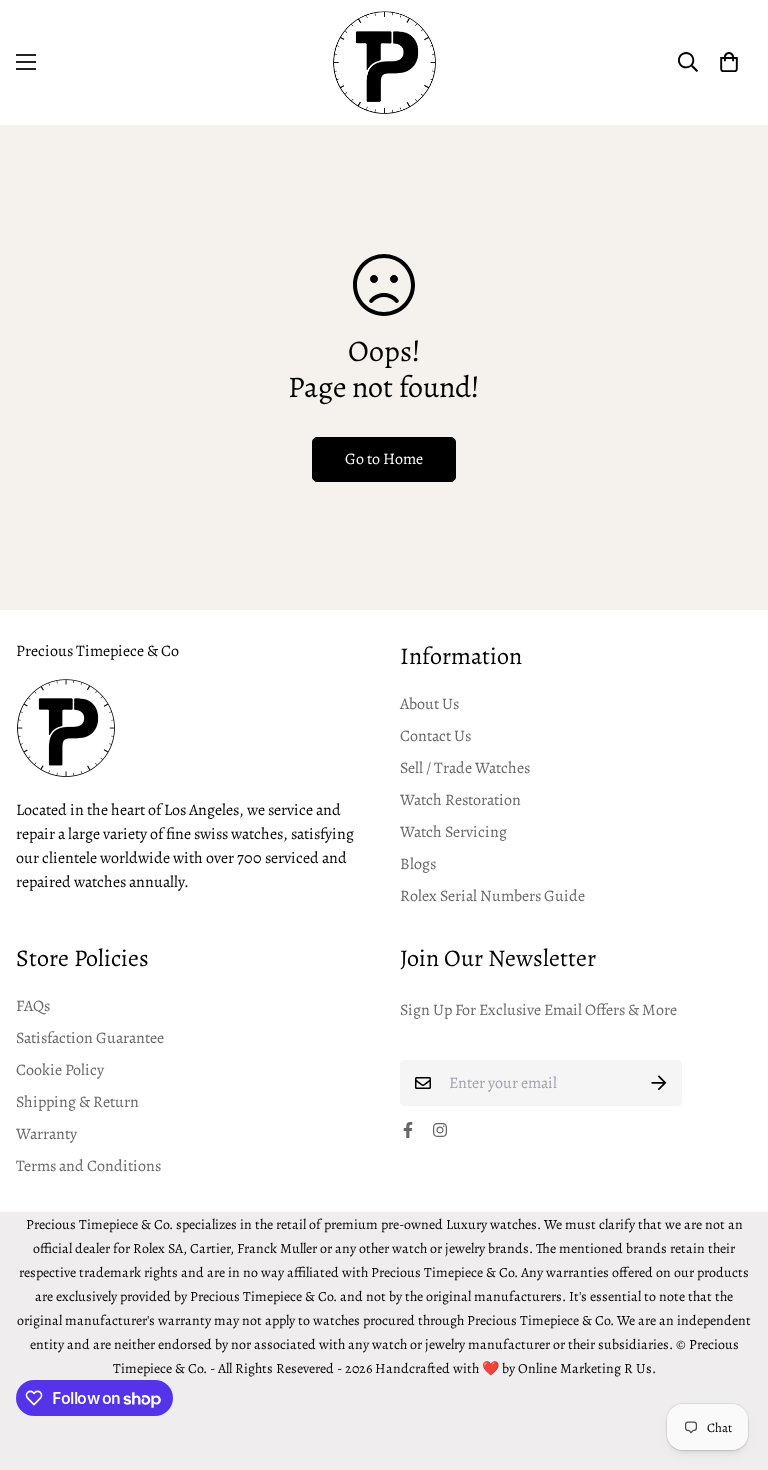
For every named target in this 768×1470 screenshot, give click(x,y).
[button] (729, 62)
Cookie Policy (60, 1070)
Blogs (418, 864)
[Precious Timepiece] (384, 62)
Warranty (46, 1134)
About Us (429, 704)
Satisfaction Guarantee (90, 1038)
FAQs (33, 1006)
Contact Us (435, 736)
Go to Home (384, 459)
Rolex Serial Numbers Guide (492, 896)
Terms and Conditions (88, 1166)
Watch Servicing (453, 832)
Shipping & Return (77, 1102)
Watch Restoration (460, 800)
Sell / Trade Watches (465, 768)
